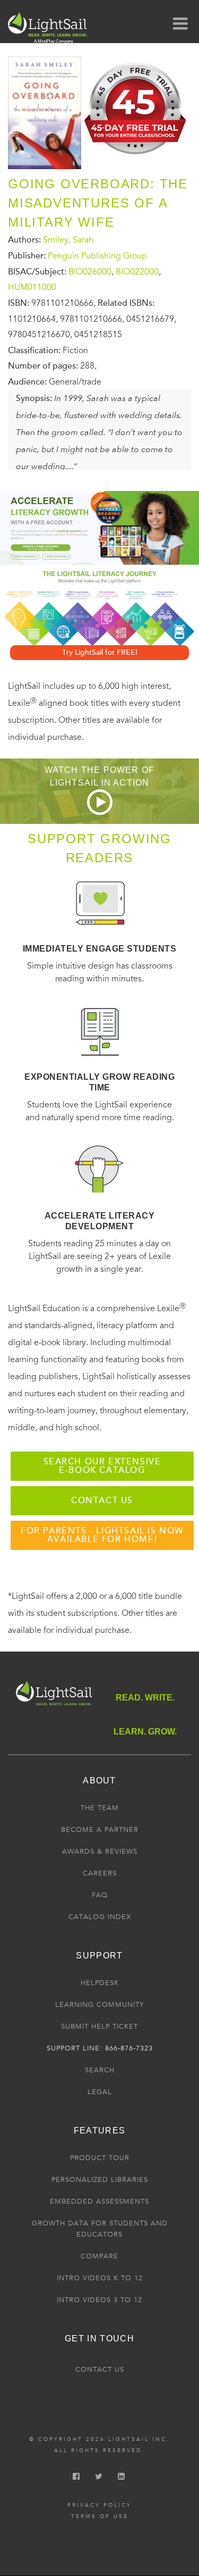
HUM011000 (32, 287)
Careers (100, 1873)
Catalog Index (100, 1917)
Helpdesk (100, 1983)
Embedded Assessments (99, 2202)
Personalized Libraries (100, 2180)
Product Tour (100, 2158)
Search (100, 2070)
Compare (99, 2256)
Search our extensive (102, 1466)
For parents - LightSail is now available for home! (102, 1535)
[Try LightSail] (136, 157)
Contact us (102, 1500)
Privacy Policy (99, 2505)
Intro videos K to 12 (100, 2278)
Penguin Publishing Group (97, 256)
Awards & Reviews (100, 1852)
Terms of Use (100, 2516)
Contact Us (100, 2370)
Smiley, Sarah (68, 240)
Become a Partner (100, 1830)
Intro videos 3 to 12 (99, 2300)
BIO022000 (137, 271)
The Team (100, 1808)
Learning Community (99, 2005)
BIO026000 (90, 271)
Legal (100, 2092)
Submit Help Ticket (99, 2027)
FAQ (100, 1895)
